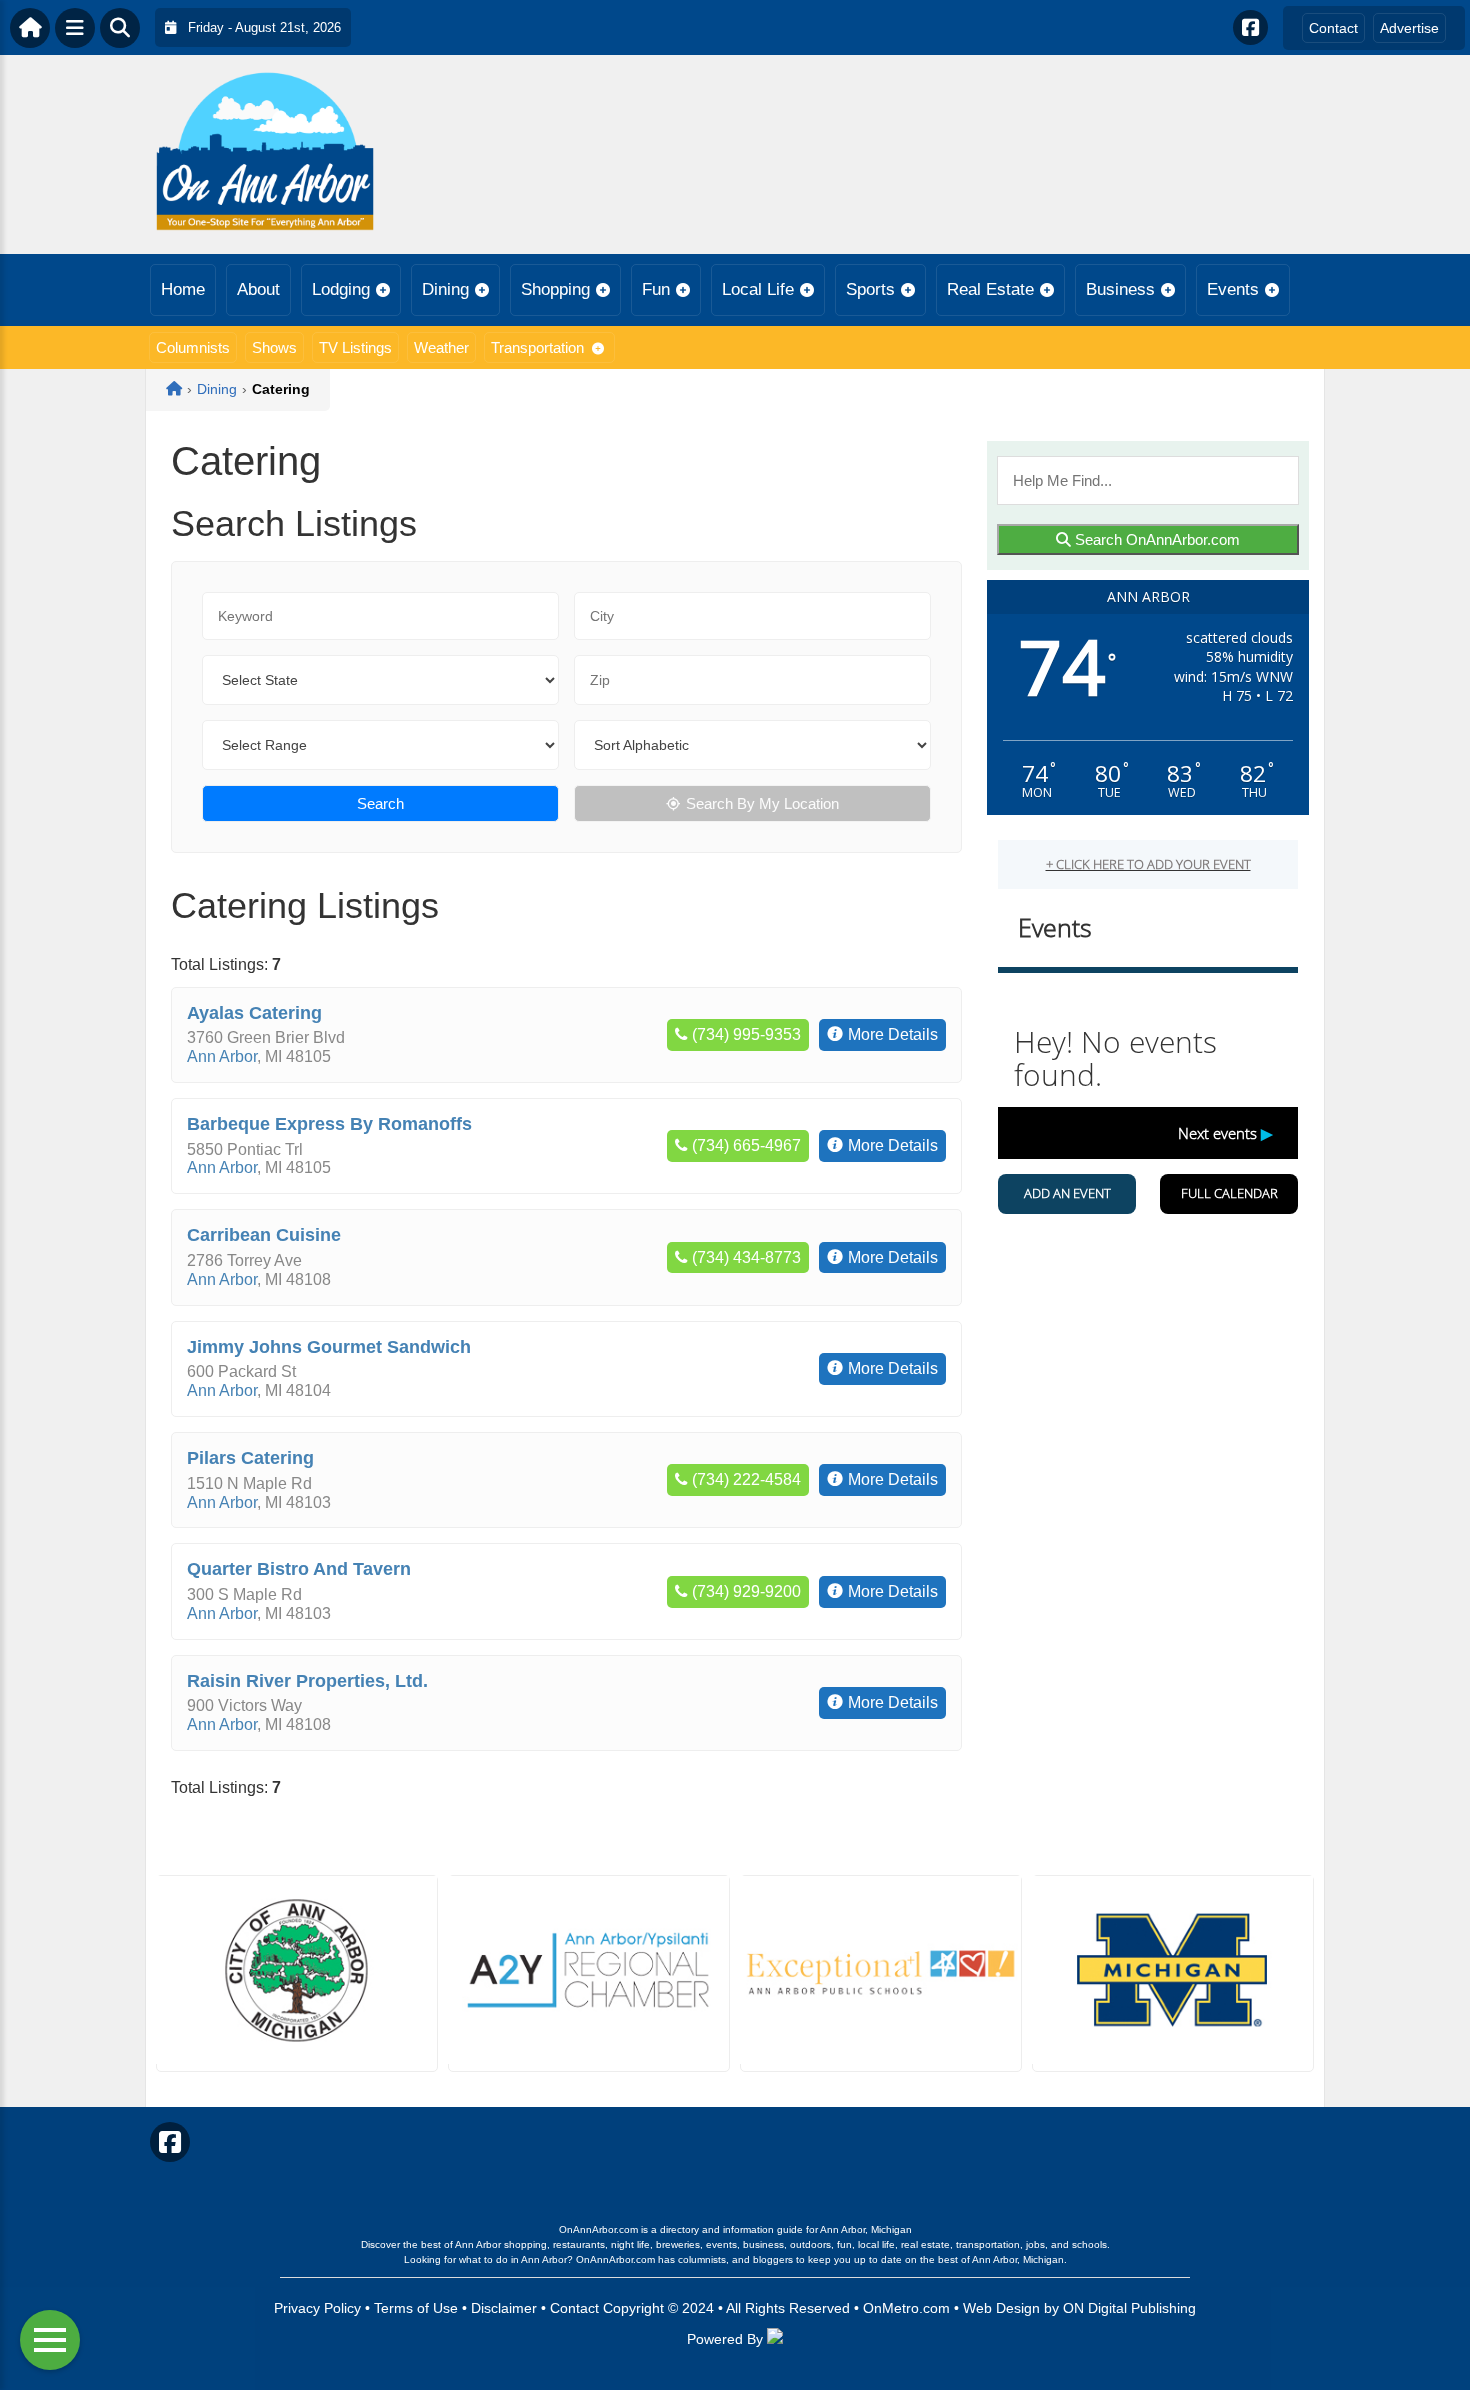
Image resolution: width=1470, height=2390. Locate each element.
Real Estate (990, 289)
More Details (893, 1034)
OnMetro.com (906, 2308)
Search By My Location (762, 803)
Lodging (341, 289)
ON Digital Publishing (1129, 2308)
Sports (870, 289)
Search (380, 803)
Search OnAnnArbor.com (1155, 539)
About (258, 289)
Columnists (193, 347)
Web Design (1001, 2308)
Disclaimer (504, 2308)
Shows (274, 347)
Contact (1333, 28)
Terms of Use (416, 2308)
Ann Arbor (222, 1056)
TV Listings (355, 347)
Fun (656, 289)
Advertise (1409, 28)
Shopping (555, 289)
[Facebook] (1250, 27)
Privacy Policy (317, 2308)
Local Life (758, 289)
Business (1120, 289)
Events (1233, 289)
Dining (445, 289)
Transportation (537, 347)
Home (183, 289)
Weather (441, 347)
